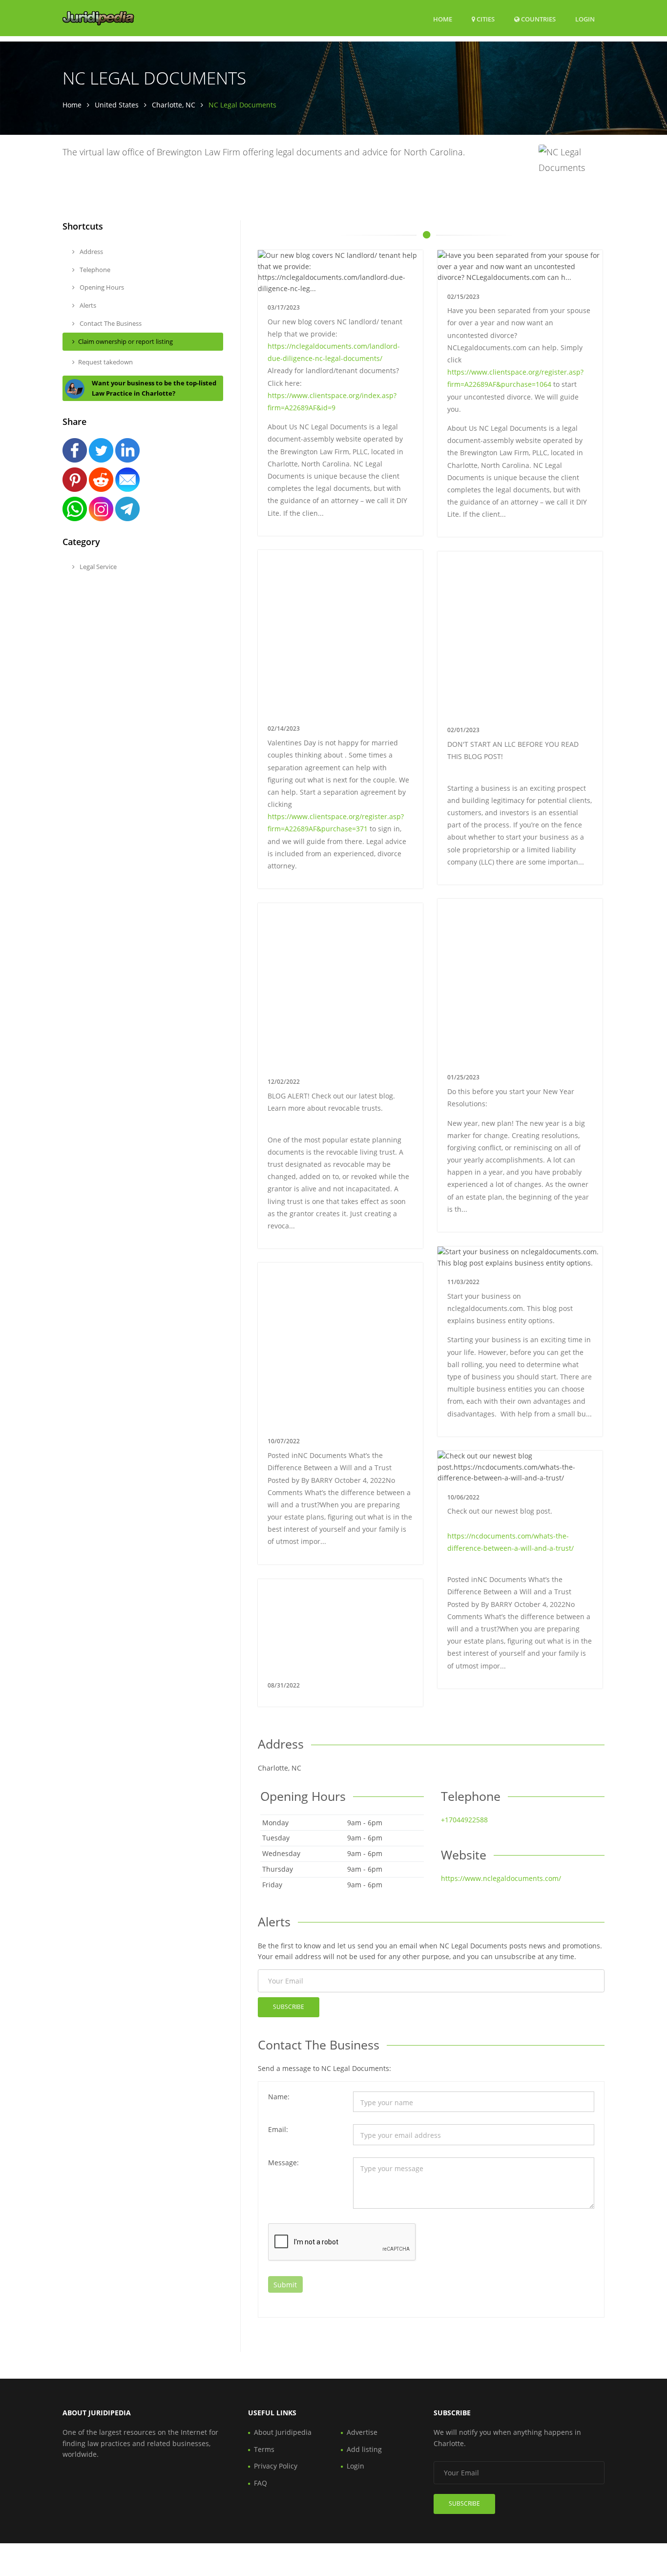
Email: (278, 2129)
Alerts (87, 305)
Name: (279, 2097)
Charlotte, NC (174, 105)
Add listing (364, 2449)
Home (443, 19)
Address (91, 252)
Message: (283, 2163)
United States (117, 105)
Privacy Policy (276, 2466)
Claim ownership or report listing (125, 341)
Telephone (94, 270)
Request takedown (105, 362)
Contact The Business (110, 323)
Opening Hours (101, 287)
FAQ (261, 2483)
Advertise (362, 2432)
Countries (538, 19)
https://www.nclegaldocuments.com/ (501, 1878)
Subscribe (289, 2007)
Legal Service (97, 567)
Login (585, 19)
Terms (264, 2449)
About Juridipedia (283, 2432)
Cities (485, 19)
